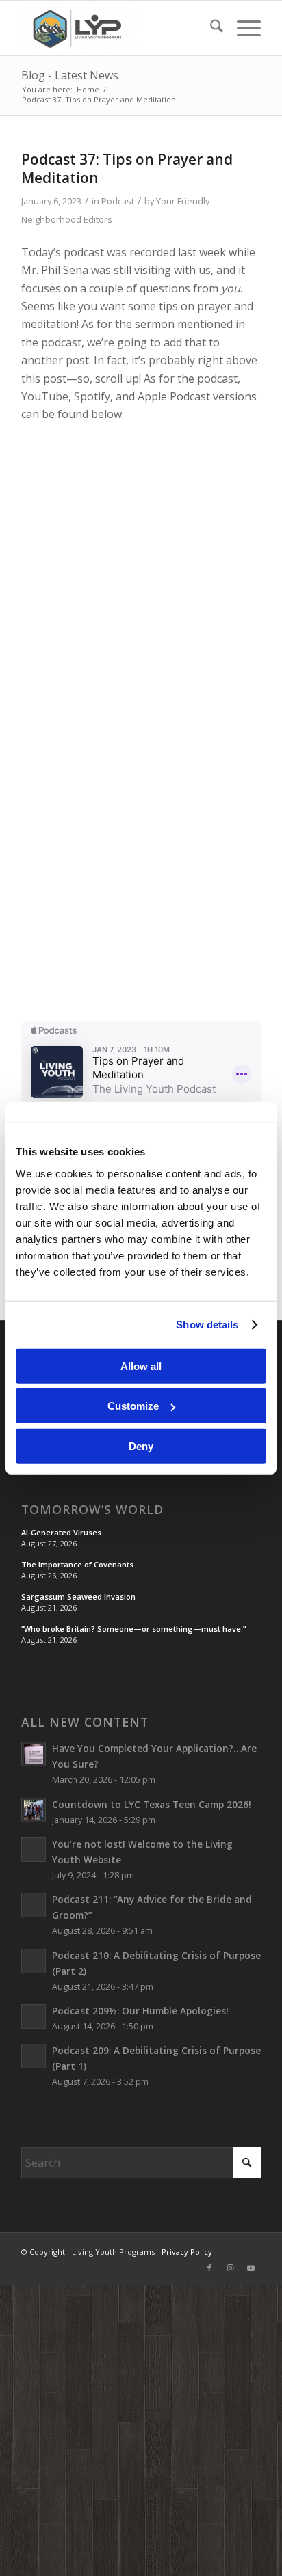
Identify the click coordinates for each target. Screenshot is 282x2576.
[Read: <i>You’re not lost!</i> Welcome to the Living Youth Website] (34, 1850)
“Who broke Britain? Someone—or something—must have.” (133, 1629)
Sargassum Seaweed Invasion (78, 1597)
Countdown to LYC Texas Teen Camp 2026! (152, 1804)
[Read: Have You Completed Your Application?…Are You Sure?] (34, 1754)
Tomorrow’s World (92, 1510)
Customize (133, 1406)
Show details (207, 1325)
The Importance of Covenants (77, 1564)
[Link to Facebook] (209, 2268)
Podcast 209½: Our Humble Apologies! (140, 2011)
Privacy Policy (187, 2252)
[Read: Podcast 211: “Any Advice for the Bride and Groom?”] (34, 1905)
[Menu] (242, 28)
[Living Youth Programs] (117, 28)
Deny (141, 1445)
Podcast (118, 201)
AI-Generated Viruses (61, 1532)
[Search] (210, 28)
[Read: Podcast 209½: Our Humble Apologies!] (34, 2016)
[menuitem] (210, 28)
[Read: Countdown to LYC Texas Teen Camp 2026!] (34, 1810)
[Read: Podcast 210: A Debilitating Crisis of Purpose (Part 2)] (34, 1961)
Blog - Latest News (70, 75)
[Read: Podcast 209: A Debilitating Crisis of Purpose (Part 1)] (34, 2056)
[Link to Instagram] (230, 2268)
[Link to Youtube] (251, 2268)
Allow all (141, 1366)
